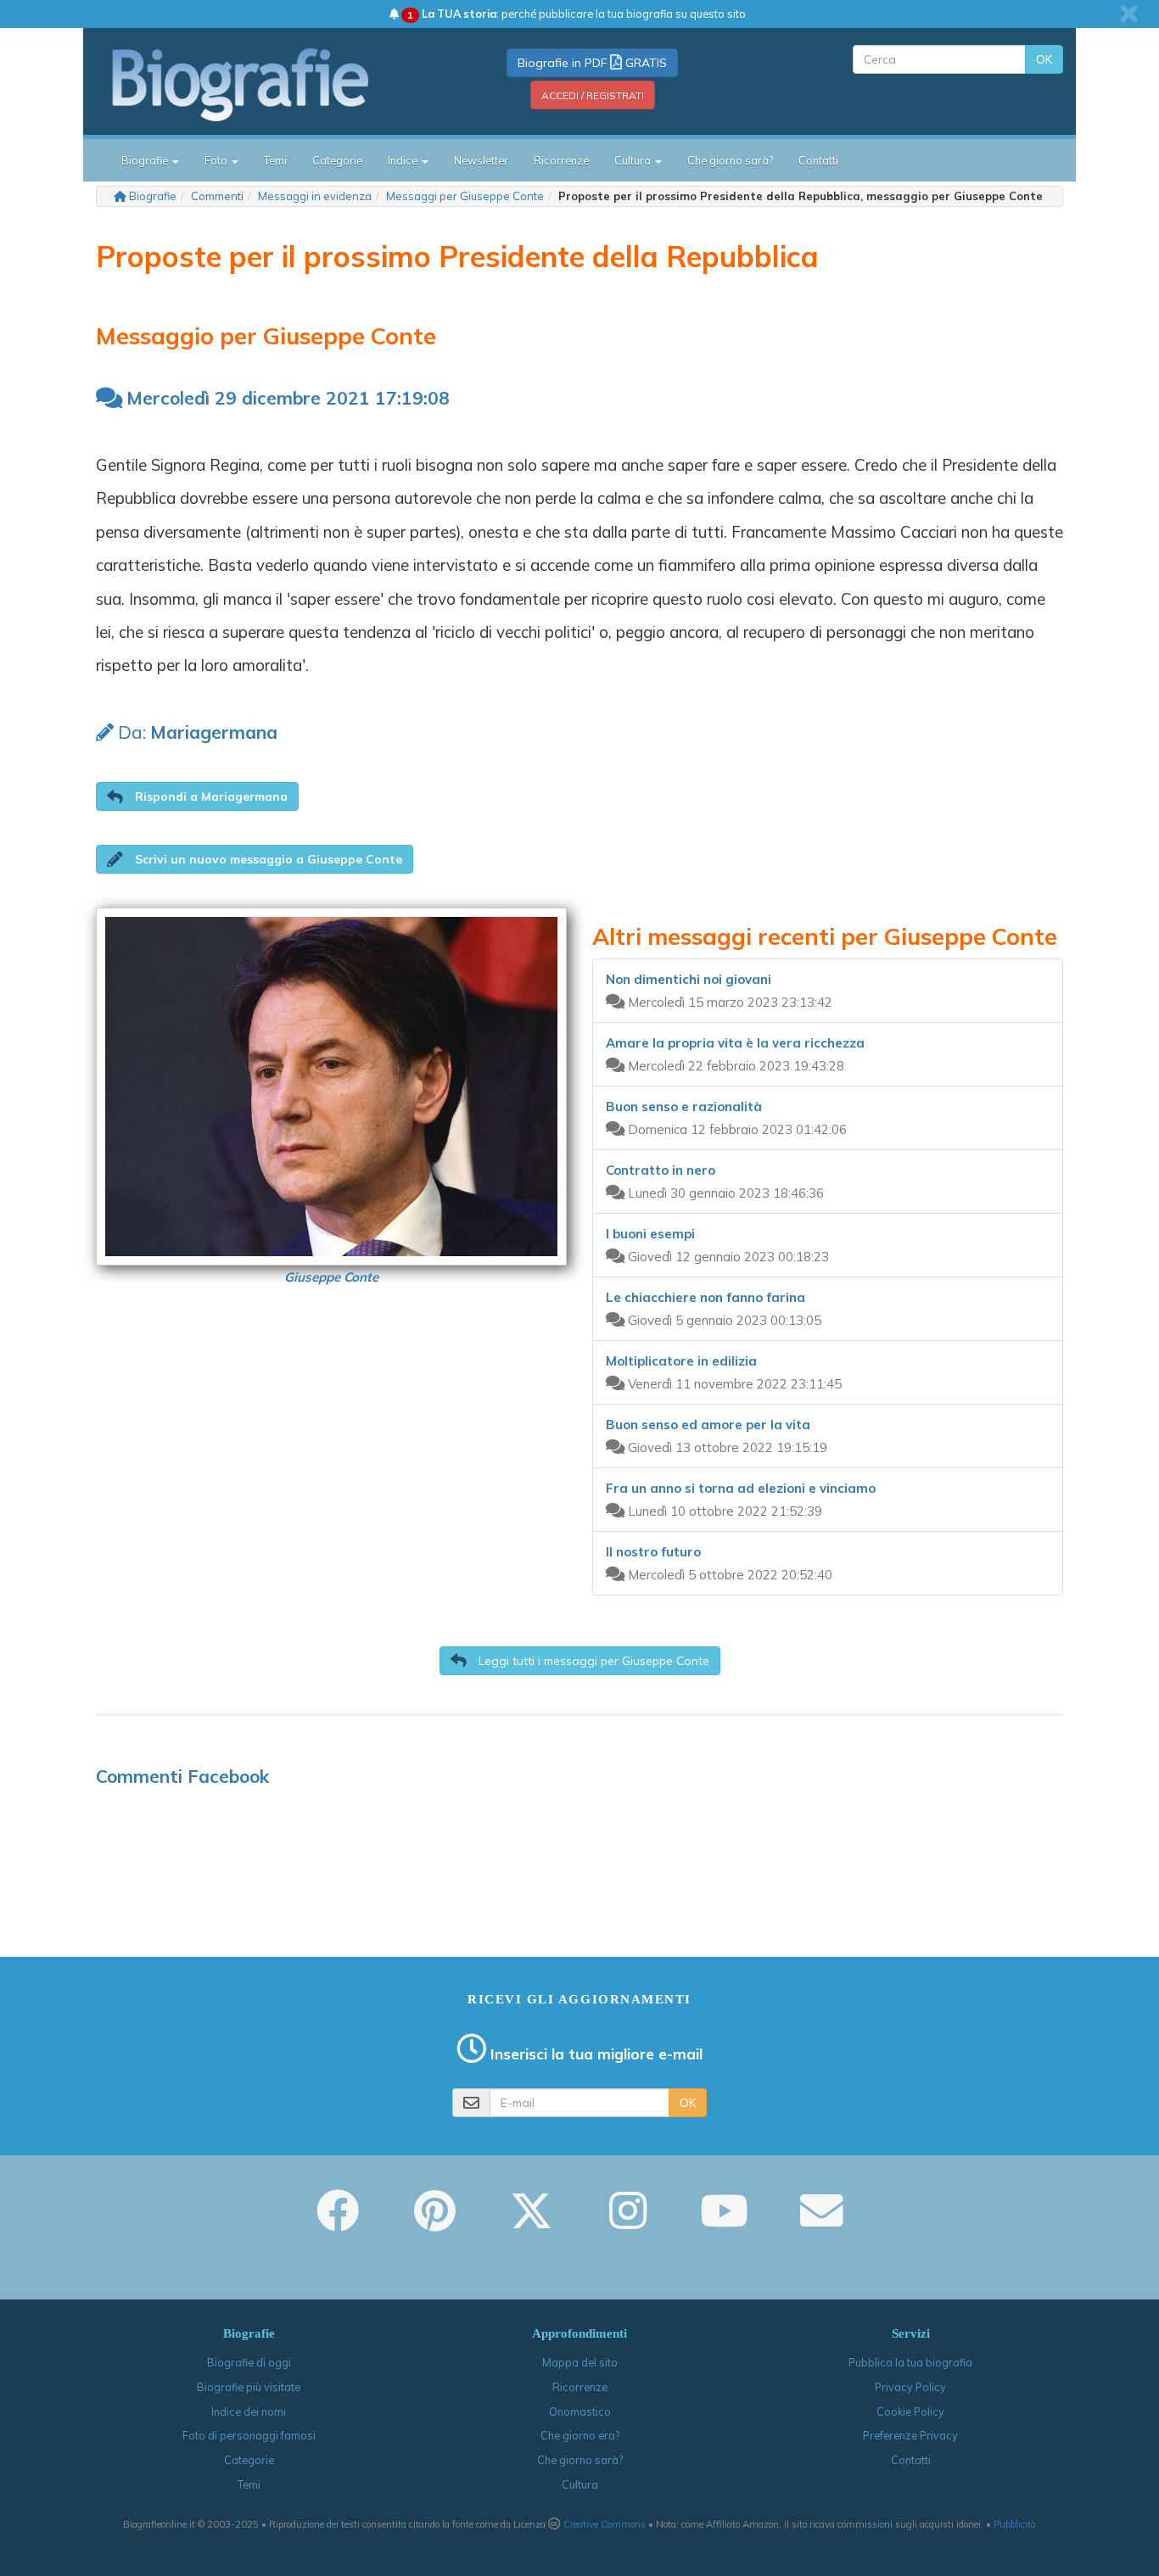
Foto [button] (217, 160)
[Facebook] (338, 2222)
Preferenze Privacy (910, 2435)
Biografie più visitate (249, 2387)
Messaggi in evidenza (315, 196)
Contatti (818, 160)
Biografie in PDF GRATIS (592, 63)
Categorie (337, 160)
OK (1044, 59)
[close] (1129, 14)
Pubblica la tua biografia (910, 2362)
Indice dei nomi (249, 2411)
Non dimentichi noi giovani (689, 979)
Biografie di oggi (249, 2362)
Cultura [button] (634, 160)
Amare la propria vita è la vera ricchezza (735, 1043)
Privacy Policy (910, 2387)
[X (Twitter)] (531, 2222)
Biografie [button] (146, 160)
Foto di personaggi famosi (249, 2435)
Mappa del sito (580, 2362)
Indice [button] (404, 160)
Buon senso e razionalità (684, 1106)
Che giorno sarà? (730, 160)
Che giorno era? (580, 2435)
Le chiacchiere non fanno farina (705, 1297)
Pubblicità (1015, 2524)
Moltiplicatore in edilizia (681, 1361)
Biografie (153, 196)
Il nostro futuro (653, 1552)
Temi (275, 160)
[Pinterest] (435, 2222)
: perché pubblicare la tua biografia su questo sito (577, 14)
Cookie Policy (910, 2411)
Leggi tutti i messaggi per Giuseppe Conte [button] (592, 1661)
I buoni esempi (650, 1234)
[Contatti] (821, 2222)
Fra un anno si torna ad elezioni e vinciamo (741, 1488)
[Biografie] (261, 84)
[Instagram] (628, 2222)
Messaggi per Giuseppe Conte (465, 196)
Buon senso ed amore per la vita (708, 1425)
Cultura (580, 2484)
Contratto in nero (661, 1170)
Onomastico (580, 2411)
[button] (197, 796)
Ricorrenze (561, 160)
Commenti (217, 196)
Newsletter (481, 160)
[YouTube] (724, 2222)
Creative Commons (605, 2524)
